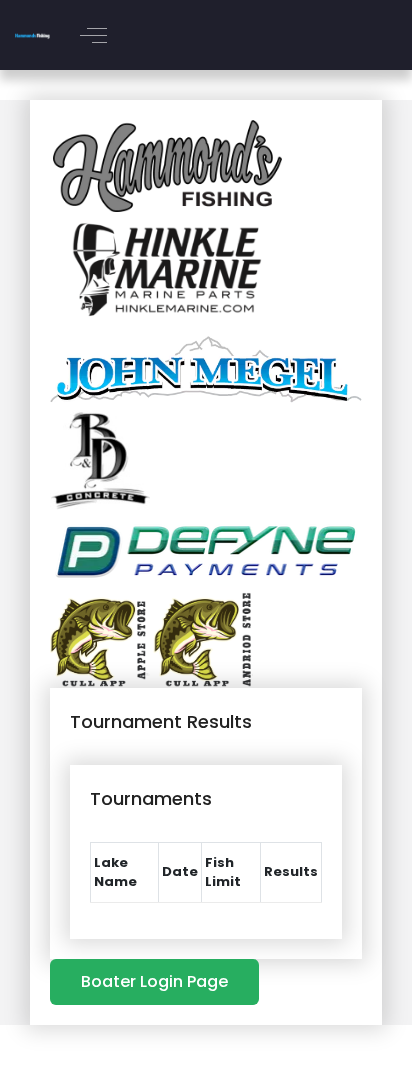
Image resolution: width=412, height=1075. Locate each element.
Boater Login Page (154, 981)
